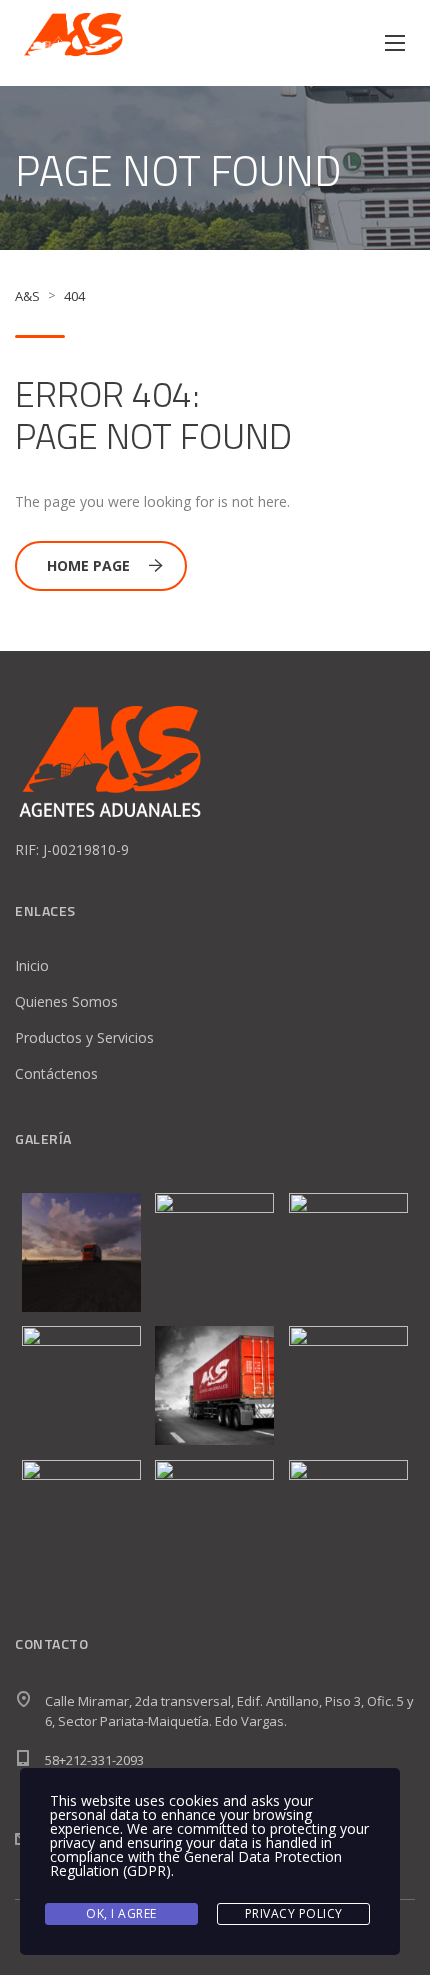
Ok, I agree (121, 1913)
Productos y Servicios (84, 1037)
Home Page (88, 565)
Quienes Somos (66, 1001)
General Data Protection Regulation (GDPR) (196, 1863)
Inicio (32, 965)
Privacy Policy (294, 1913)
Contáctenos (56, 1073)
